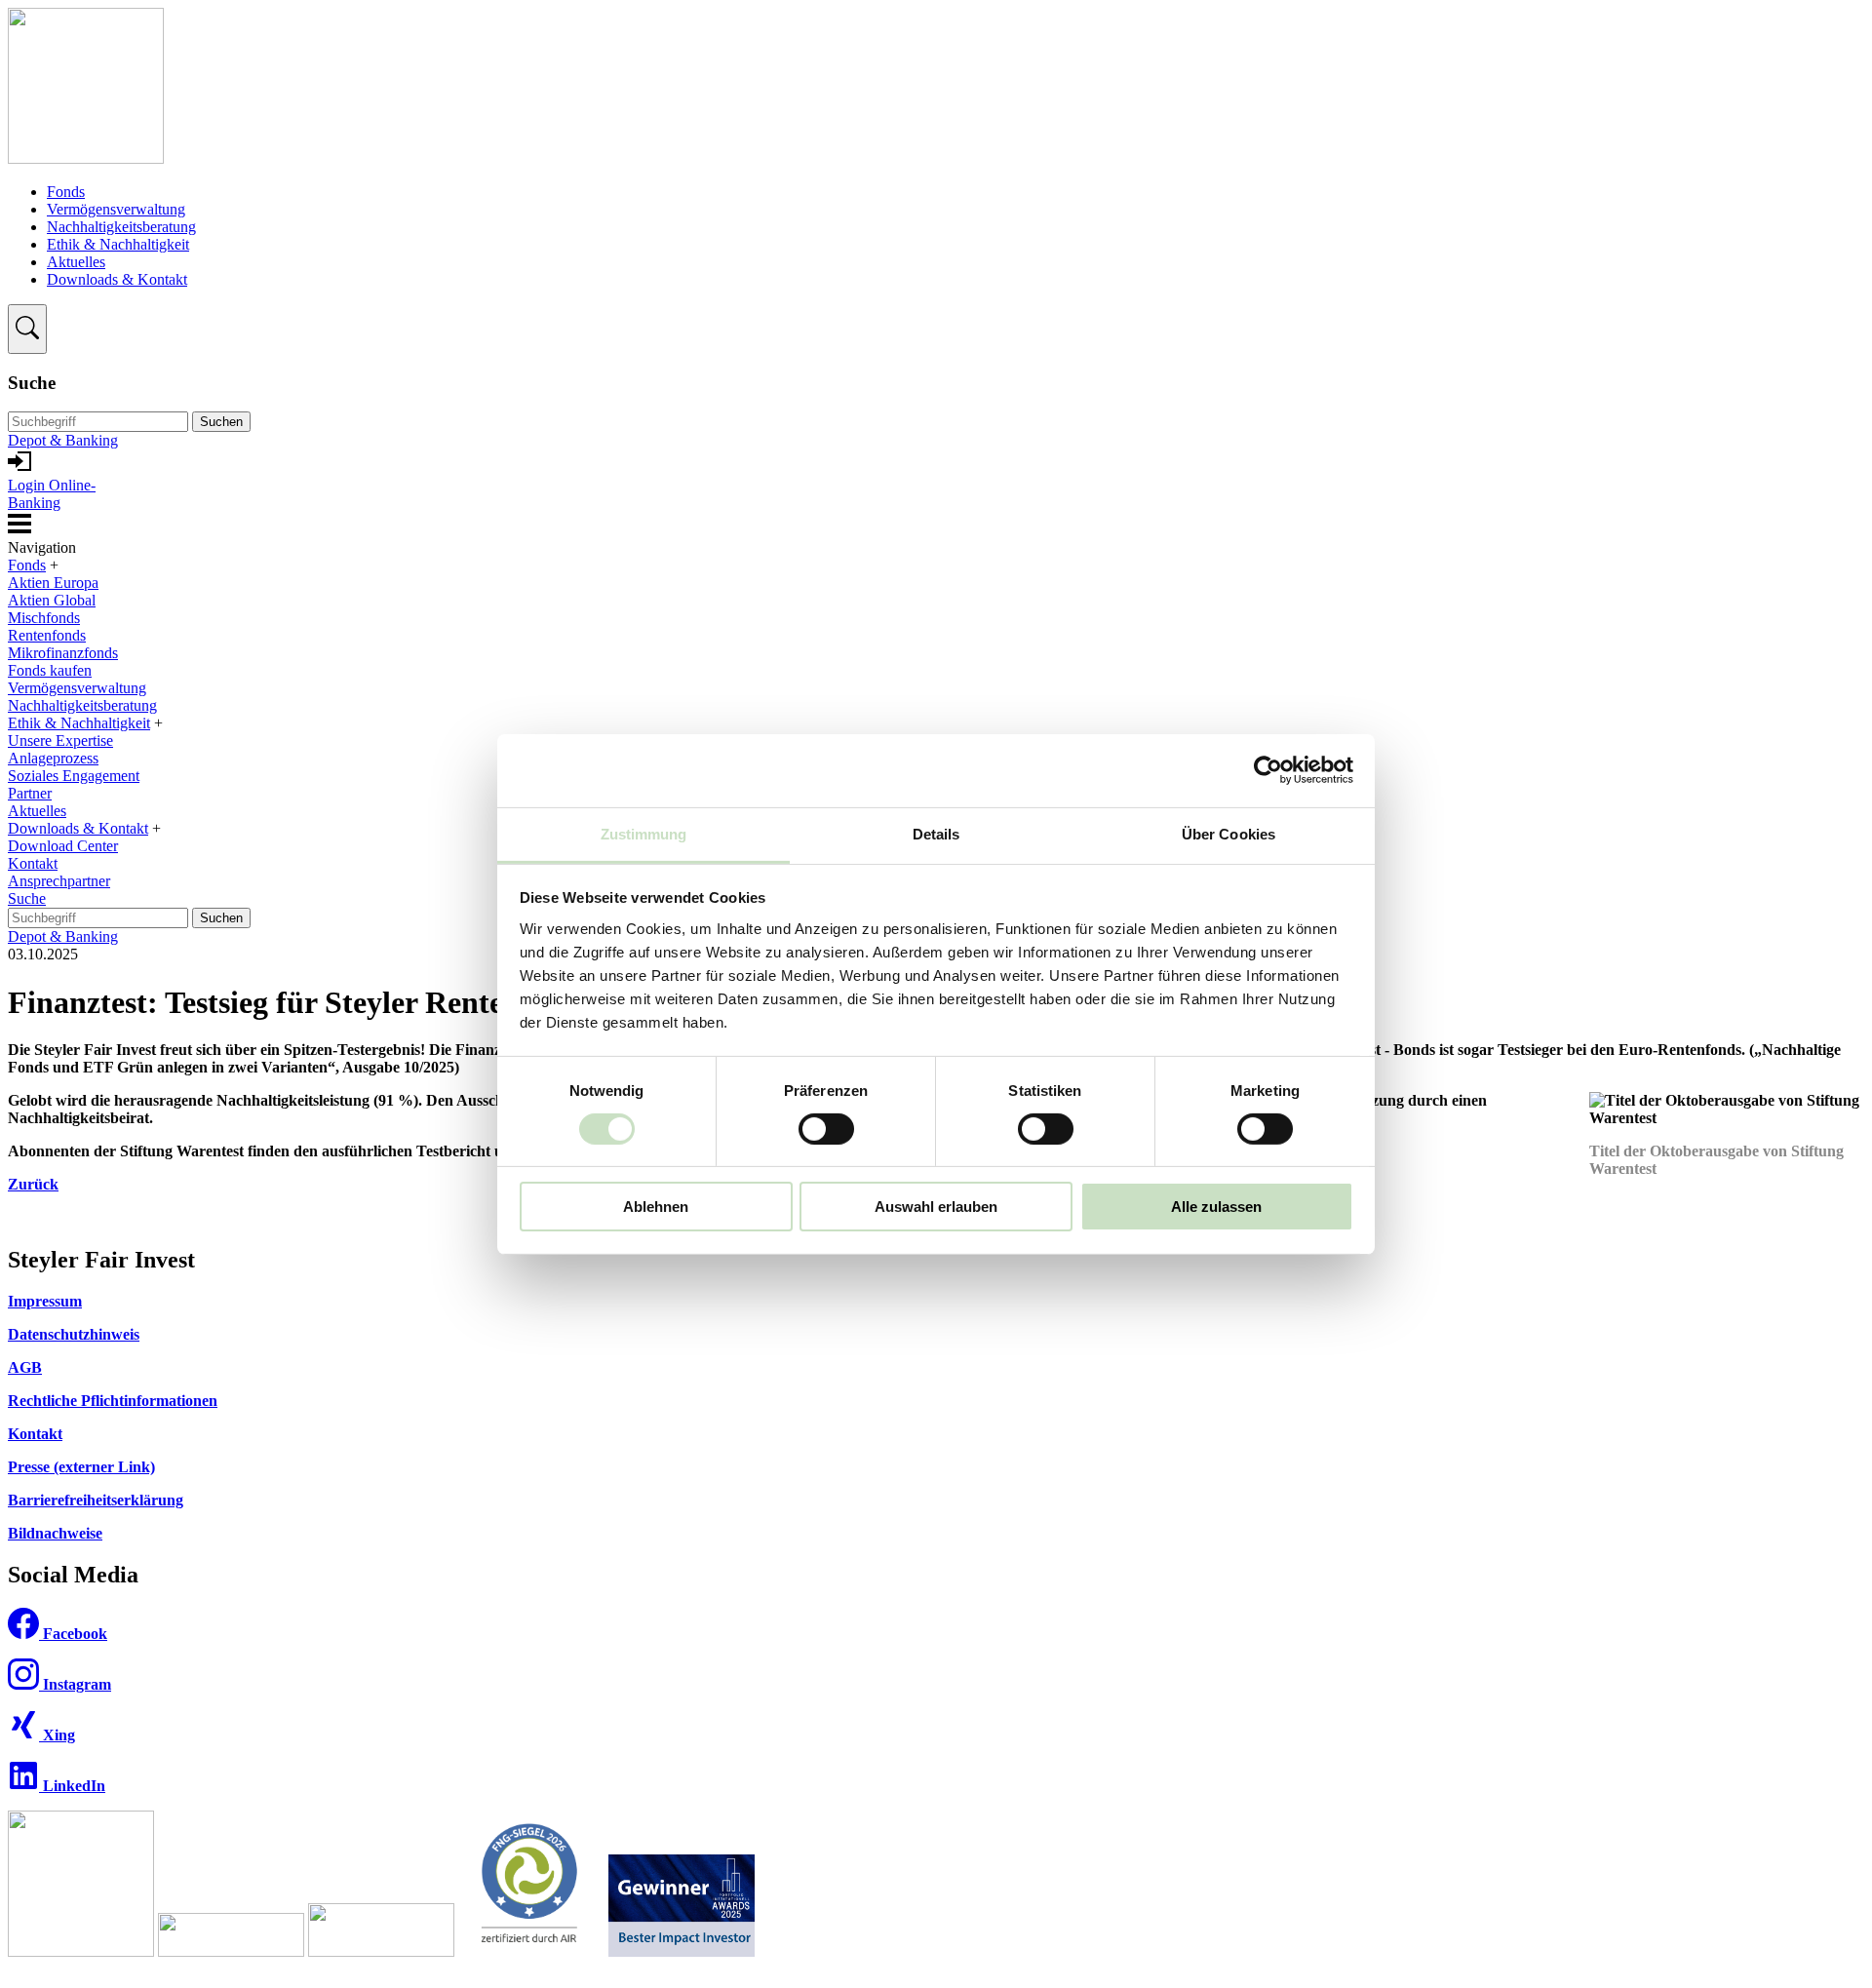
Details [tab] (936, 833)
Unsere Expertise (60, 741)
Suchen (221, 422)
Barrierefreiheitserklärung (96, 1500)
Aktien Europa (53, 583)
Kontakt (33, 863)
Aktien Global (52, 600)
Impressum (45, 1301)
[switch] (826, 1129)
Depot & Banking (63, 440)
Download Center (63, 846)
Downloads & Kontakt (117, 279)
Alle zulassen (1216, 1207)
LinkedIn (72, 1786)
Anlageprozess (53, 758)
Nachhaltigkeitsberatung (121, 227)
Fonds (66, 192)
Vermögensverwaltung (116, 209)
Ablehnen (656, 1207)
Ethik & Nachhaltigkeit (118, 244)
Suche (27, 898)
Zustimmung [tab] (644, 833)
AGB (25, 1367)
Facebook (73, 1634)
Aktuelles (76, 262)
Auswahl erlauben (936, 1207)
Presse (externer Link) (81, 1467)
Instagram (75, 1684)
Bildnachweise (55, 1533)
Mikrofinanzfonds (63, 653)
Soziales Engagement (74, 776)
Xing (57, 1735)
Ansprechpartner (59, 881)
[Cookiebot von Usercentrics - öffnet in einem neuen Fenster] (1268, 770)
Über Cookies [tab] (1228, 833)
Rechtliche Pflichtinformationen (113, 1401)
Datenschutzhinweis (74, 1334)
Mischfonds (44, 618)
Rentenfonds (47, 635)
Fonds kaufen (50, 670)
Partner (30, 793)
